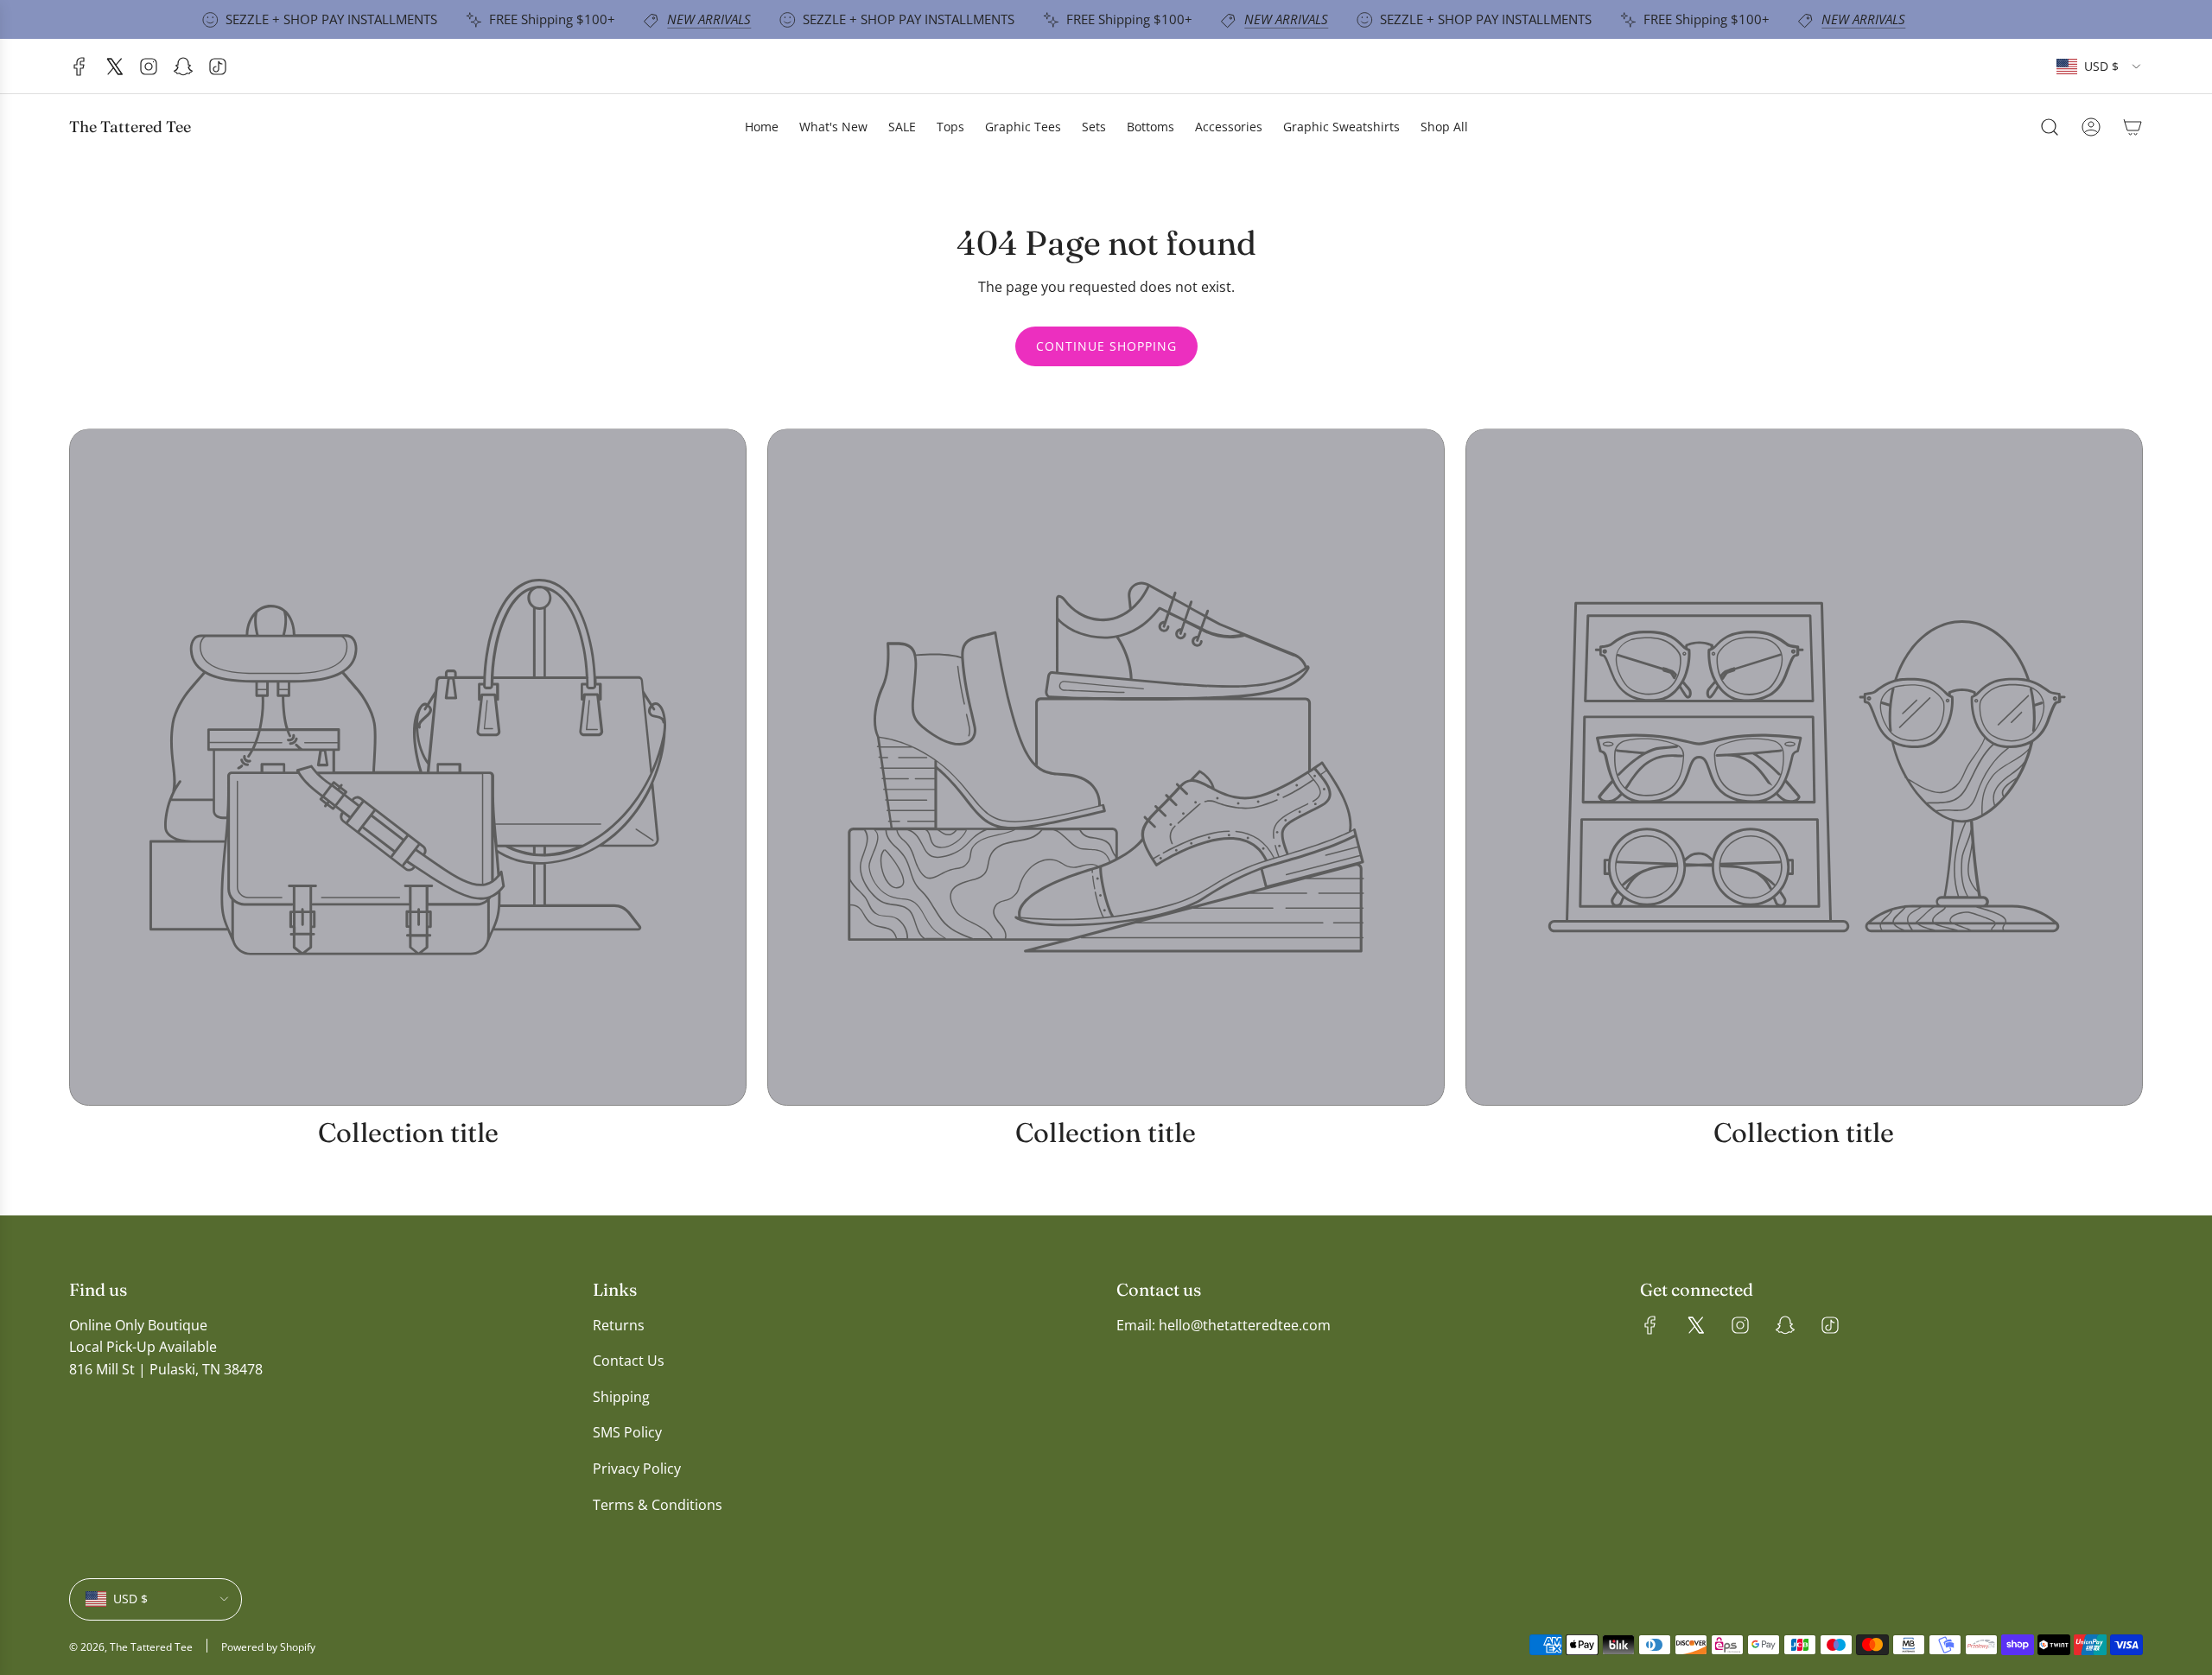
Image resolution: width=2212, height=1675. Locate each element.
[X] (114, 67)
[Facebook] (79, 67)
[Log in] (2091, 127)
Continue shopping (1106, 346)
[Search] (2050, 127)
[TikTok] (218, 67)
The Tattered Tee (130, 127)
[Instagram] (149, 67)
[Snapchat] (183, 67)
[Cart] (2133, 127)
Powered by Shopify (268, 1647)
